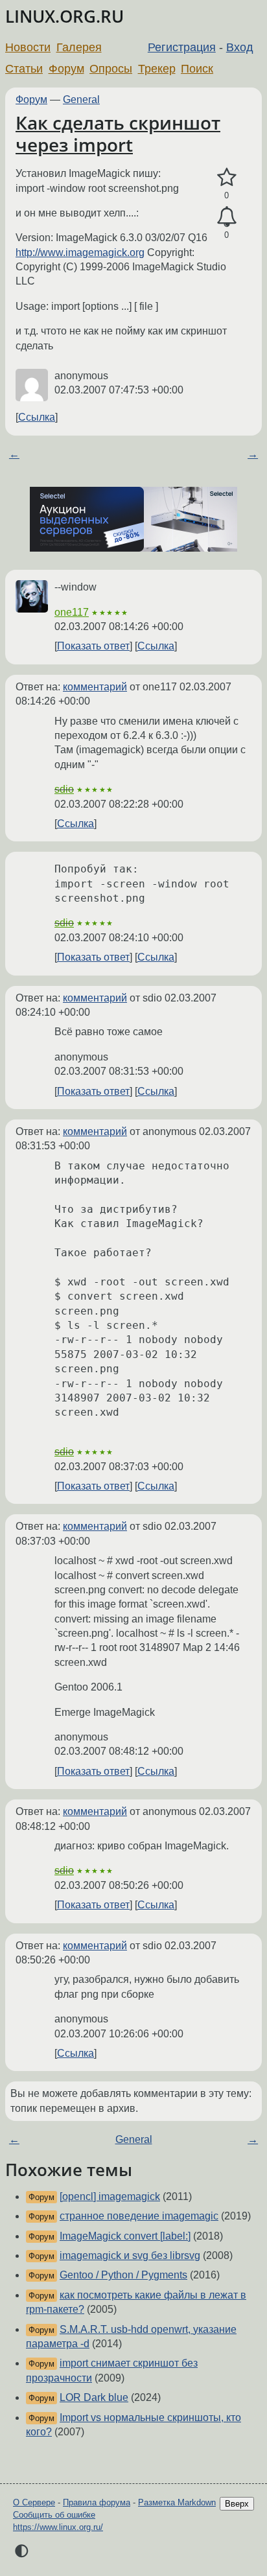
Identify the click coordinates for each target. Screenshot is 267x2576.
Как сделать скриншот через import (118, 134)
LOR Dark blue (94, 2397)
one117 (72, 612)
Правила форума (97, 2502)
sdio (64, 789)
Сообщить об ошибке (54, 2515)
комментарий (95, 687)
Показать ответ (93, 646)
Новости (28, 47)
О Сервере (34, 2502)
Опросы (111, 69)
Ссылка (37, 417)
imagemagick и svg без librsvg (130, 2255)
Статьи (24, 69)
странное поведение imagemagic (139, 2216)
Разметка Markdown (177, 2502)
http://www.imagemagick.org (80, 252)
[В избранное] (226, 178)
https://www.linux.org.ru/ (58, 2527)
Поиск (197, 69)
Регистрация (182, 47)
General (81, 100)
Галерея (79, 47)
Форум (66, 69)
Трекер (157, 69)
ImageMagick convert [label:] (125, 2236)
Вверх (237, 2504)
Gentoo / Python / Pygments (123, 2275)
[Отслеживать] (226, 217)
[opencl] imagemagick (110, 2196)
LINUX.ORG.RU (64, 17)
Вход (240, 47)
